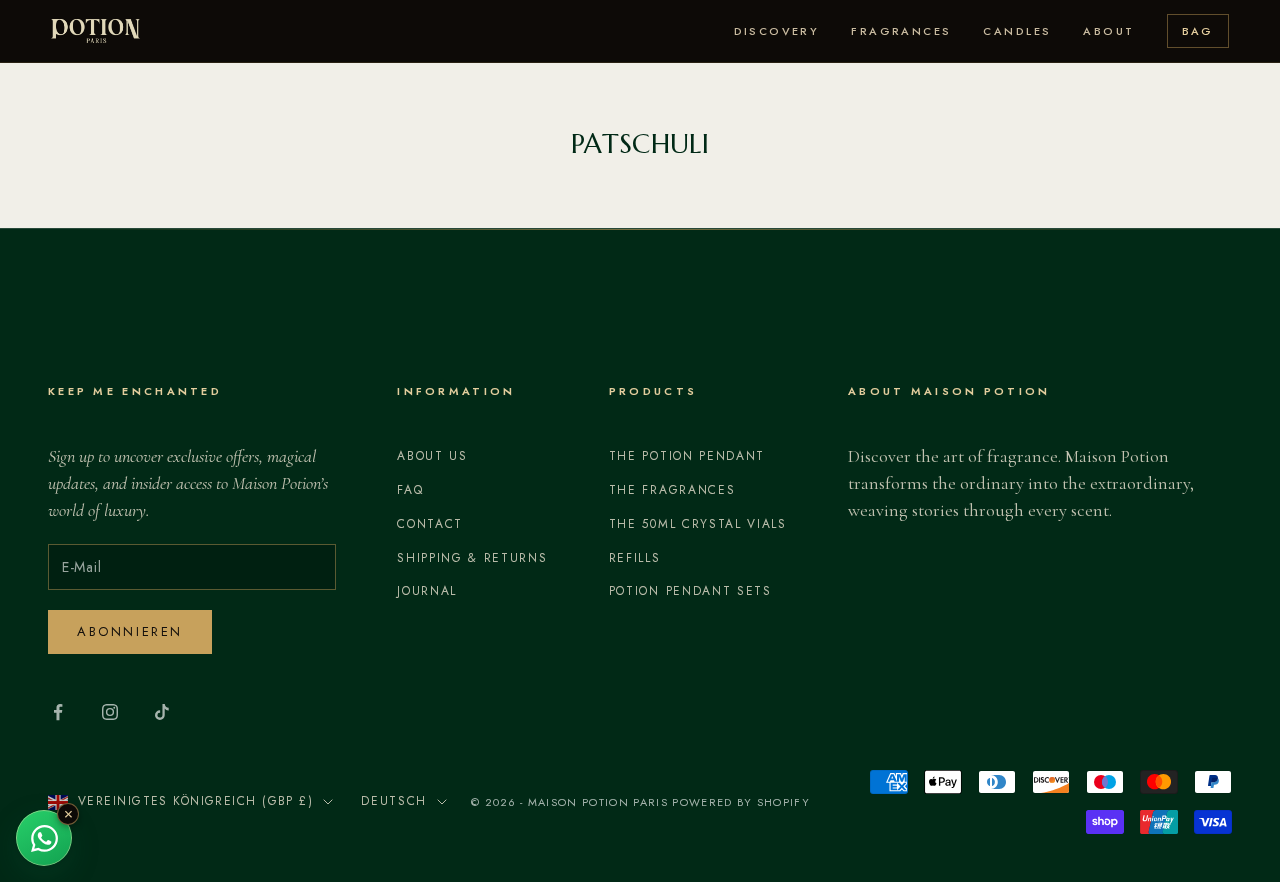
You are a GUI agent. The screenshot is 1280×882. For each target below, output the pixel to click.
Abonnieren (130, 631)
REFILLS (635, 558)
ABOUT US (432, 456)
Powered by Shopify (741, 802)
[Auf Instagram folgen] (110, 712)
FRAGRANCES (901, 31)
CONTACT (430, 524)
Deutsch (394, 801)
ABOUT (1108, 31)
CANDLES (1017, 31)
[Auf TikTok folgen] (162, 712)
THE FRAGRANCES (672, 490)
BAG (1198, 31)
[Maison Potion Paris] (95, 31)
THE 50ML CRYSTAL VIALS (698, 524)
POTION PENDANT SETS (690, 591)
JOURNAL (427, 591)
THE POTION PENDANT (687, 456)
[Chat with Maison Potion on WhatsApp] (44, 838)
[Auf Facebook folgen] (58, 712)
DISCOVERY (777, 31)
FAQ (410, 490)
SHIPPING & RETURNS (472, 558)
